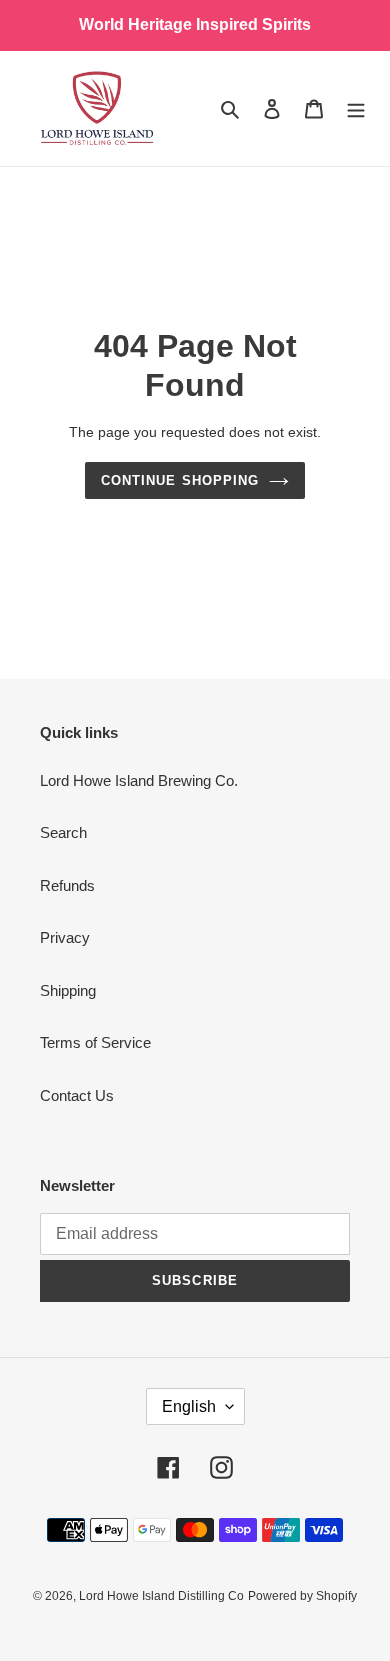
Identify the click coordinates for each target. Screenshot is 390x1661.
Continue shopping (180, 480)
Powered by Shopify (302, 1596)
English (189, 1406)
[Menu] (356, 108)
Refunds (67, 885)
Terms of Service (95, 1042)
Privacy (65, 937)
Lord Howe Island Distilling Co (161, 1596)
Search (63, 832)
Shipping (68, 990)
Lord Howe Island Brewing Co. (139, 780)
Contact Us (77, 1095)
